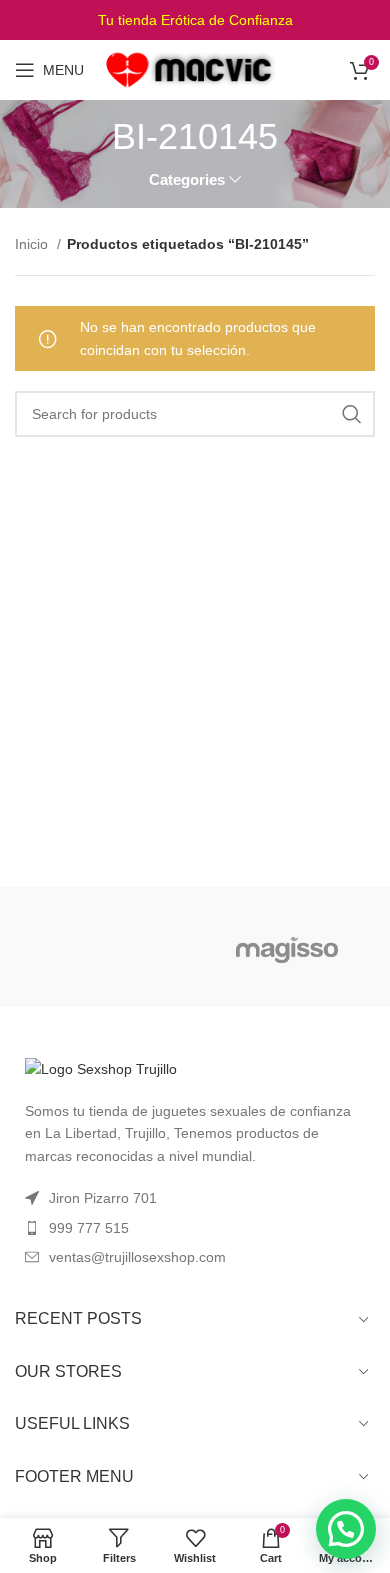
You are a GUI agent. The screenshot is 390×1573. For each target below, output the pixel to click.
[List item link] (195, 1228)
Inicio (33, 244)
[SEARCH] (352, 414)
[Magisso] (287, 947)
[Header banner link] (195, 20)
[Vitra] (102, 947)
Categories (187, 179)
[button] (346, 1529)
